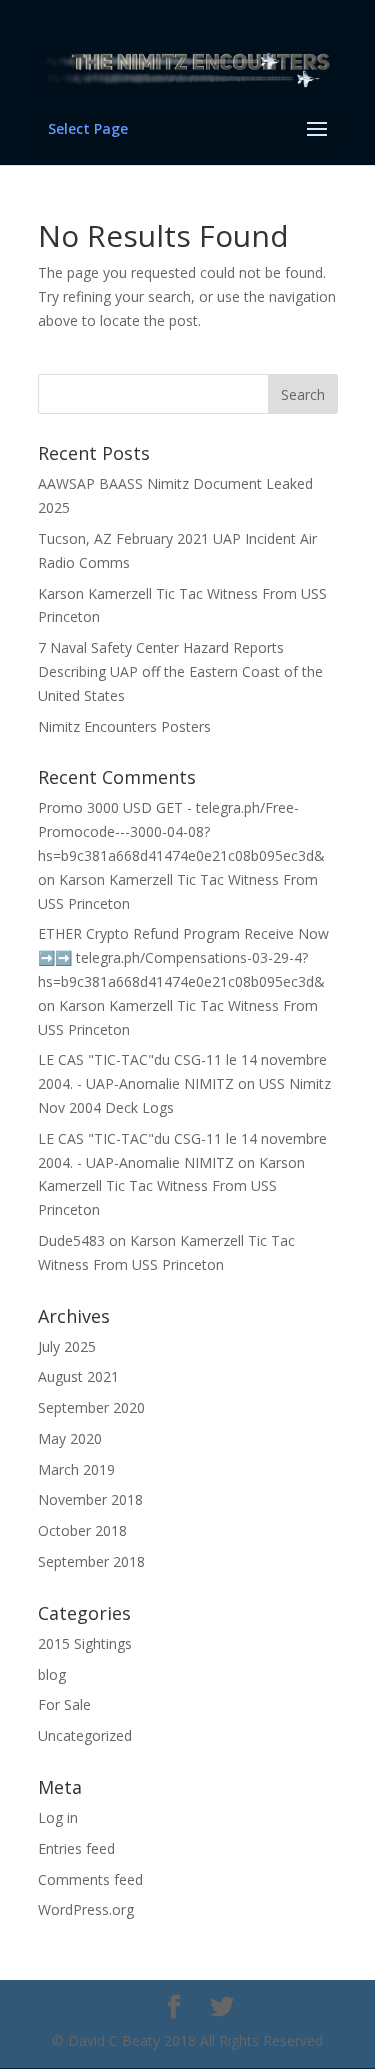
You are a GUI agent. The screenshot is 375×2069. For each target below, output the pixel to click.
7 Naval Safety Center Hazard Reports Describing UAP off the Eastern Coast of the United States (180, 671)
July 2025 (67, 1346)
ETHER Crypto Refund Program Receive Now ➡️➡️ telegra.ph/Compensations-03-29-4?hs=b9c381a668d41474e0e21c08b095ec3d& (183, 957)
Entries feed (76, 1848)
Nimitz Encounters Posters (124, 726)
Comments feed (90, 1879)
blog (52, 1674)
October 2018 (82, 1530)
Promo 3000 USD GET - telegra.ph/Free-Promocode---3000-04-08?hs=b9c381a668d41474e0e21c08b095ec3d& (181, 831)
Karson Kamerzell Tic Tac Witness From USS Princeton (171, 1186)
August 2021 (78, 1376)
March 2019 (76, 1469)
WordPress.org (86, 1909)
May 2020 (70, 1438)
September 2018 (91, 1561)
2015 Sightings (85, 1643)
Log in (58, 1817)
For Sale (64, 1704)
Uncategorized (85, 1735)
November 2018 (90, 1499)
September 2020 (91, 1407)
